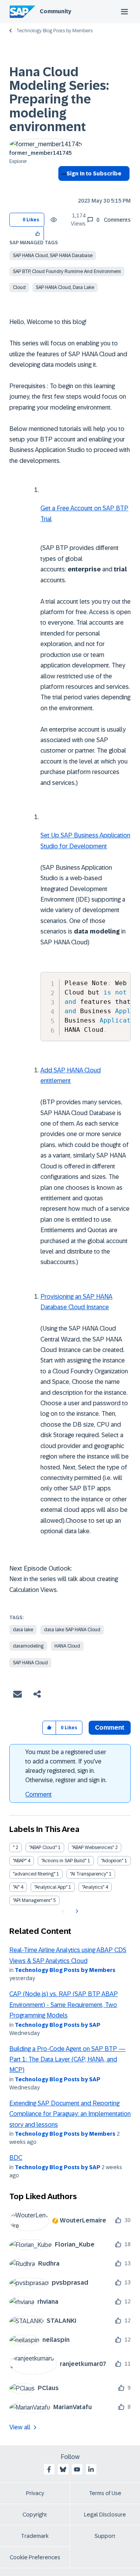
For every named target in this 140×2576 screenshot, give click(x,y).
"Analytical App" (51, 1887)
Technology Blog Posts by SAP (58, 2025)
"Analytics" (93, 1887)
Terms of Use (105, 2493)
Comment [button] (110, 1728)
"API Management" (32, 1900)
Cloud (19, 287)
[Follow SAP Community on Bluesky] (63, 2469)
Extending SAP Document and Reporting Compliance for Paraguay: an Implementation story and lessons (70, 2114)
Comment (38, 1794)
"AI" (16, 1887)
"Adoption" (112, 1861)
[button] (38, 233)
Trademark (35, 2536)
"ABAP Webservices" (93, 1848)
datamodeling (28, 1646)
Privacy (35, 2493)
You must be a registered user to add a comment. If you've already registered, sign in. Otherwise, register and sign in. (66, 1766)
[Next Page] (76, 1911)
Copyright (35, 2515)
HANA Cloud (67, 1646)
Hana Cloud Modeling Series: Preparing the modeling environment (59, 99)
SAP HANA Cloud (30, 1663)
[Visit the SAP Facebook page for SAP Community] (49, 2469)
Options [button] (62, 187)
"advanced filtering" (34, 1874)
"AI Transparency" (89, 1874)
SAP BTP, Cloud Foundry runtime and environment (67, 271)
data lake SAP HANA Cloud (72, 1630)
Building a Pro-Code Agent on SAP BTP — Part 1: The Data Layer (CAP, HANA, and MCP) (67, 2059)
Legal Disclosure (105, 2515)
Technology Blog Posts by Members (54, 31)
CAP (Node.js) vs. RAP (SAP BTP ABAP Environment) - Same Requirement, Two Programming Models (64, 2005)
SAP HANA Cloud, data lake (65, 287)
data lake (23, 1630)
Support (105, 2536)
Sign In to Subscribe (94, 173)
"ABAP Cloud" (43, 1848)
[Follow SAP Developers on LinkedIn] (91, 2469)
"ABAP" (20, 1861)
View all (20, 2427)
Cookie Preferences (35, 2557)
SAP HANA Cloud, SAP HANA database (53, 256)
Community (55, 11)
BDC (16, 2158)
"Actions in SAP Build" (64, 1861)
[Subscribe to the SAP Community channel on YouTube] (77, 2469)
